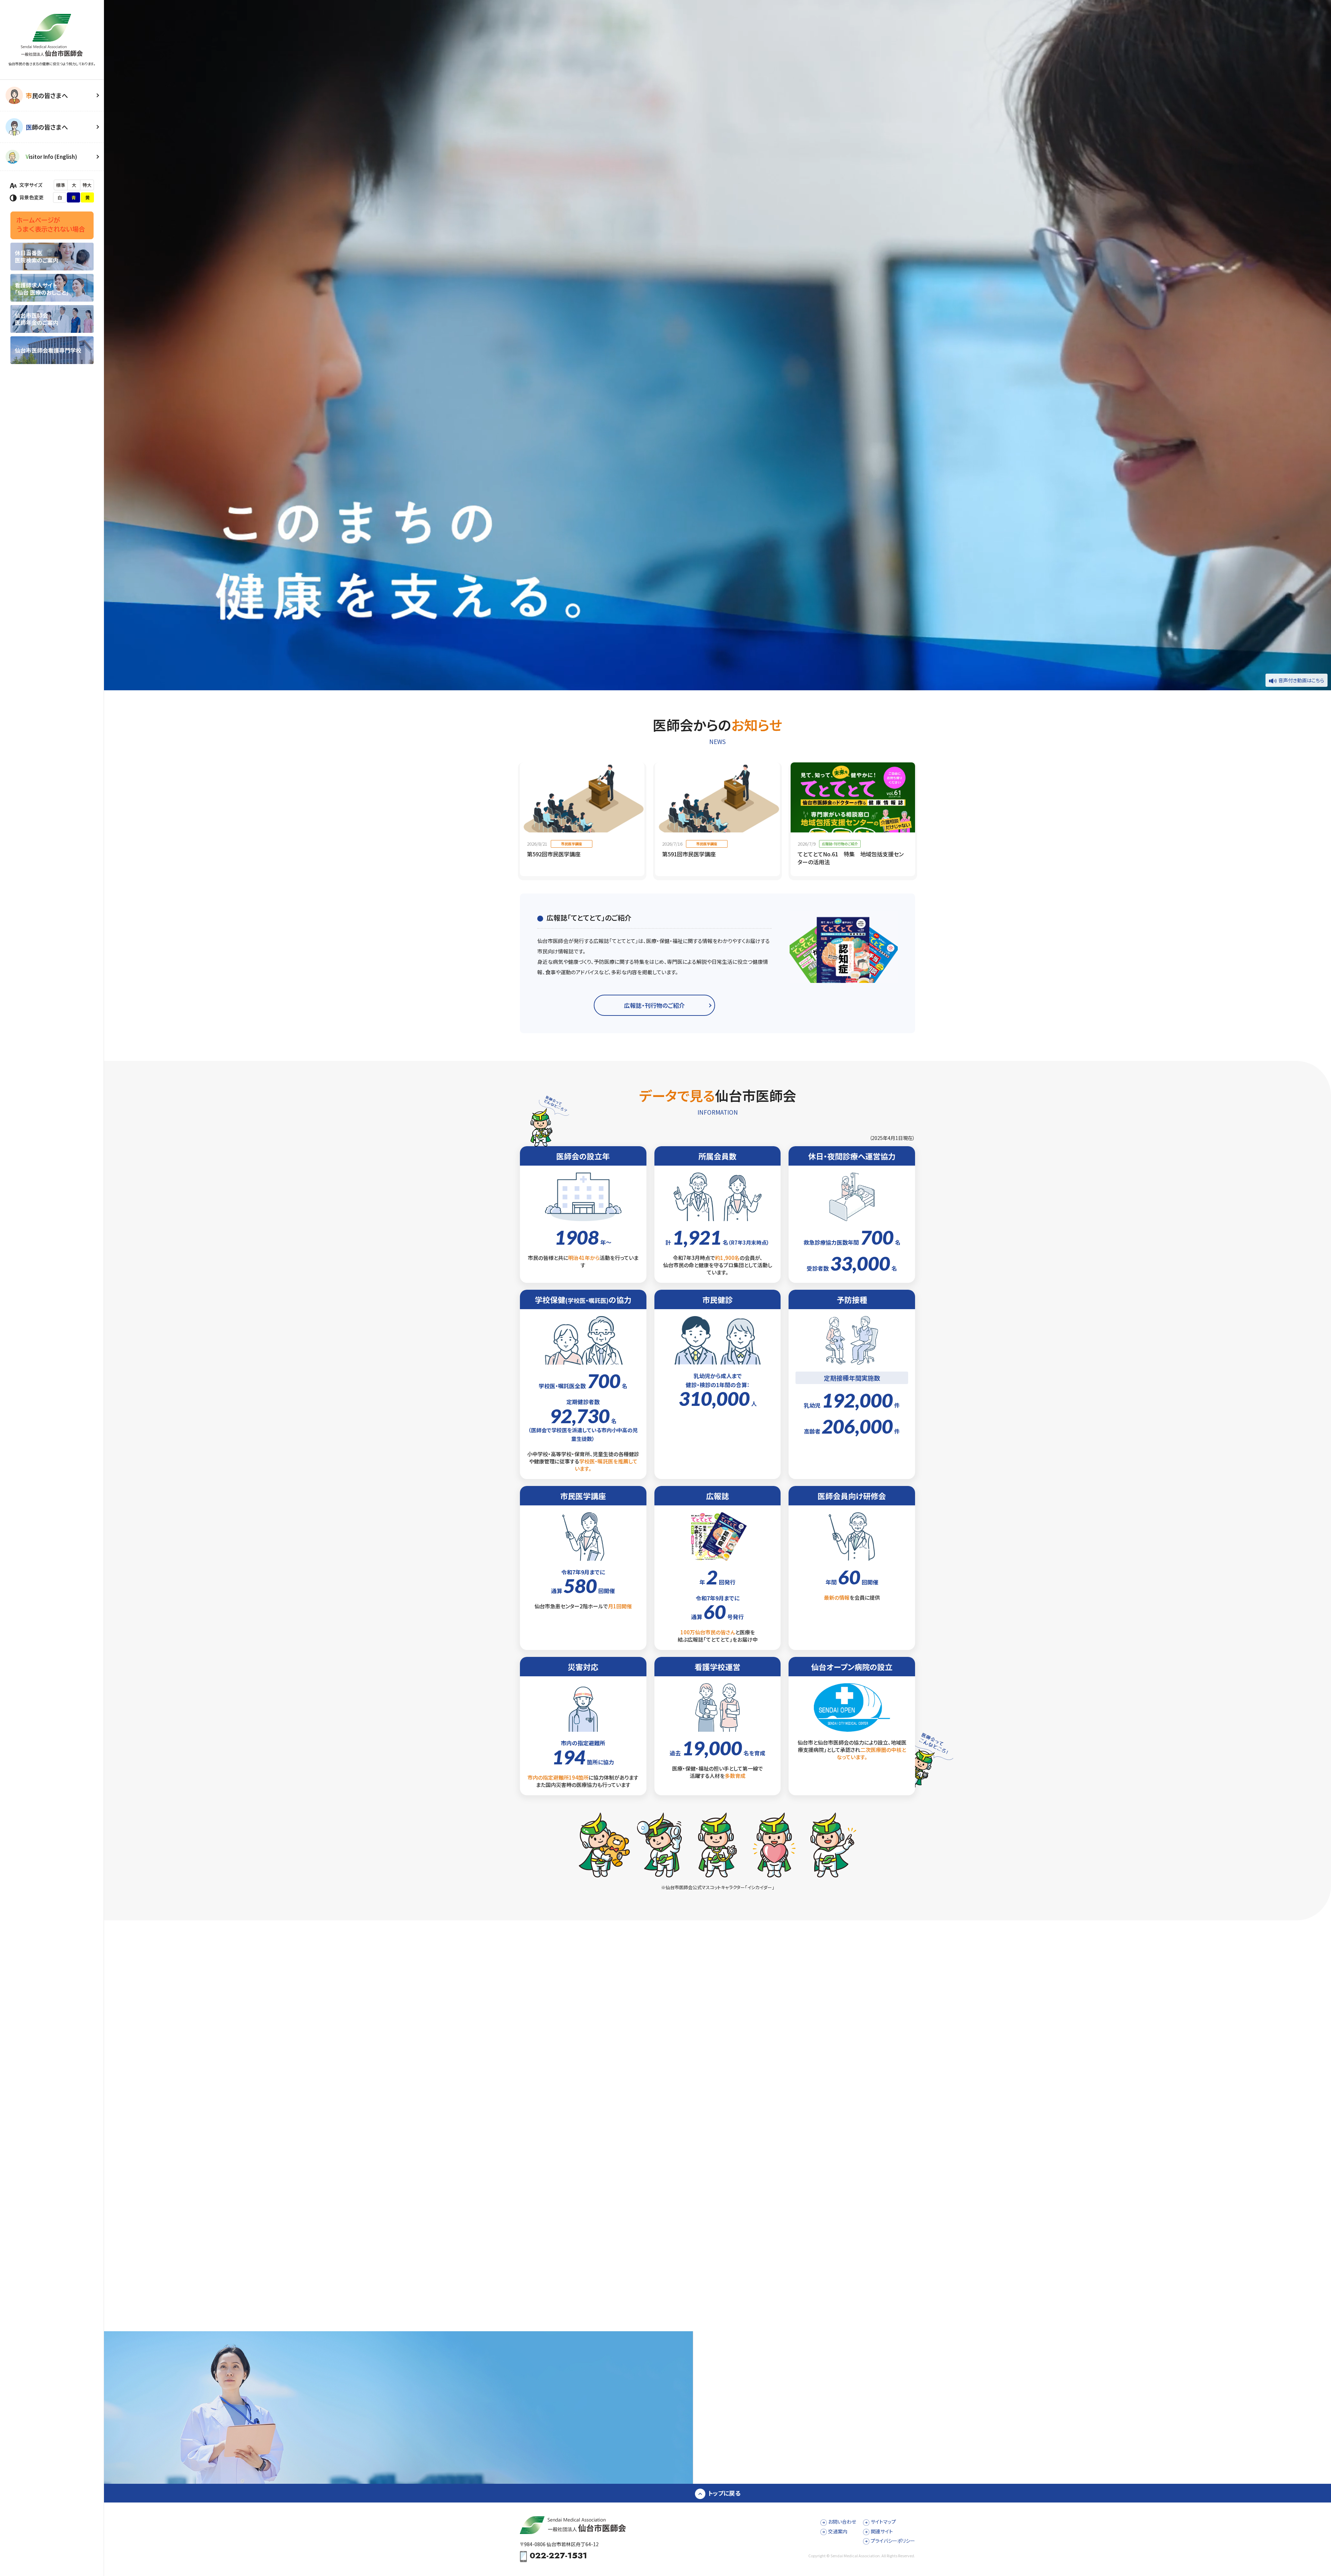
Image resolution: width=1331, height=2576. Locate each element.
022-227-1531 (558, 2556)
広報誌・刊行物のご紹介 (654, 1005)
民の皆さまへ (47, 95)
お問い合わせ (842, 2522)
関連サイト (882, 2531)
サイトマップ (883, 2522)
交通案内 (838, 2531)
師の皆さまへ (47, 127)
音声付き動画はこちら (1301, 680)
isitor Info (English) (51, 157)
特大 (87, 185)
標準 (61, 185)
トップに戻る (724, 2493)
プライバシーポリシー (893, 2541)
